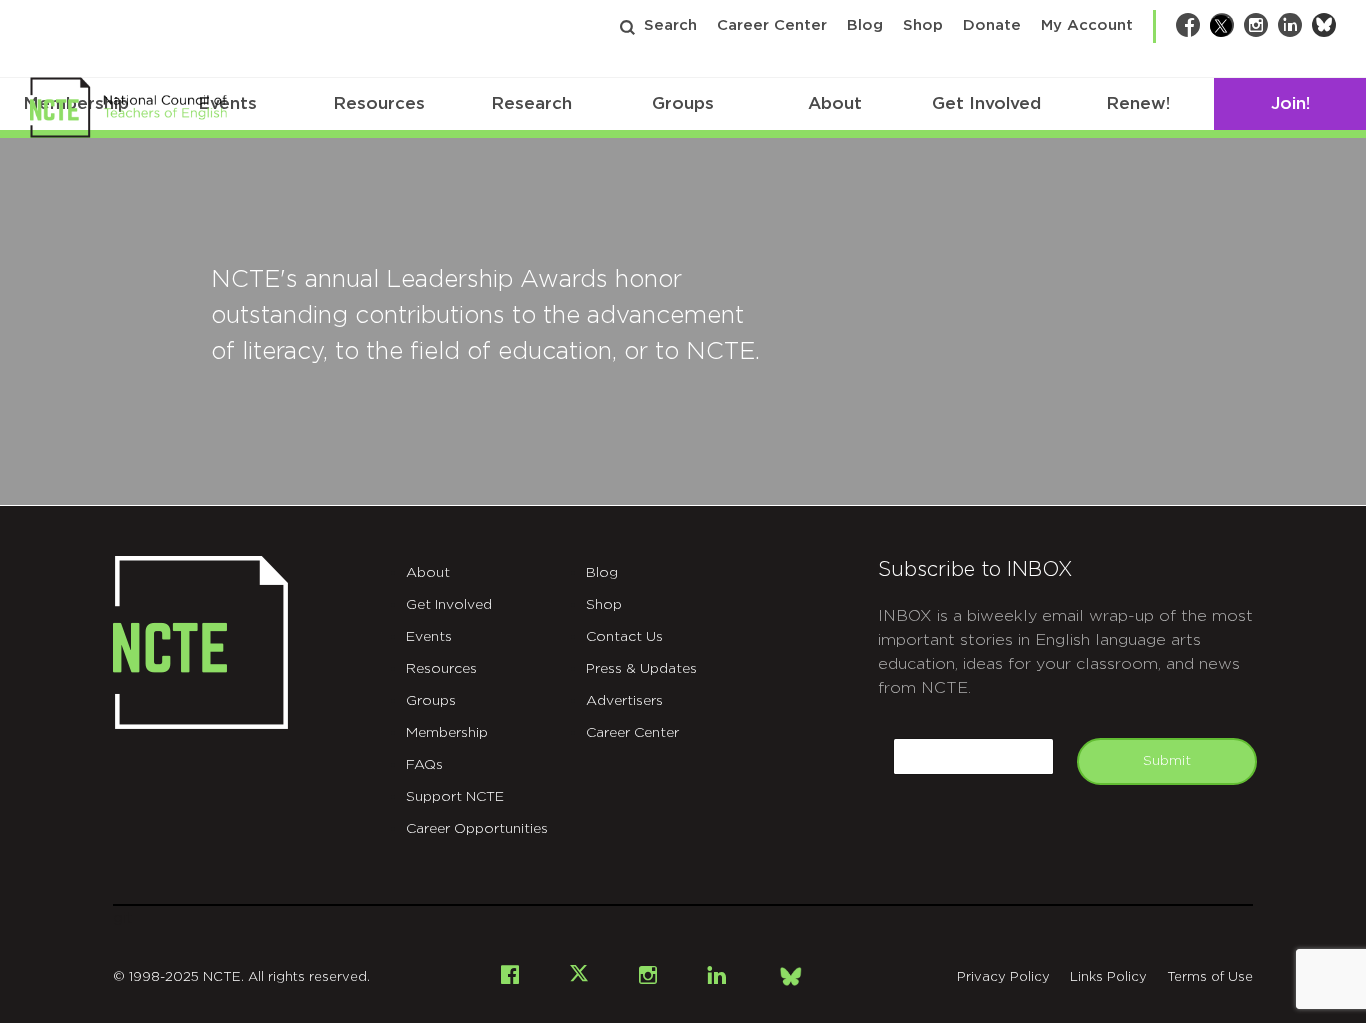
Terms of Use (1210, 977)
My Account (1087, 25)
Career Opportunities (477, 829)
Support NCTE (455, 797)
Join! (1290, 103)
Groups (683, 103)
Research (531, 103)
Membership (447, 733)
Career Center (772, 25)
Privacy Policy (1003, 977)
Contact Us (624, 637)
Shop (923, 25)
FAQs (424, 765)
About (835, 103)
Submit (1167, 761)
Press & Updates (641, 669)
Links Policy (1108, 977)
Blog (865, 25)
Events (429, 637)
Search (670, 25)
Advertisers (624, 701)
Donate (992, 25)
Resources (379, 103)
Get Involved (986, 103)
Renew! (1138, 103)
